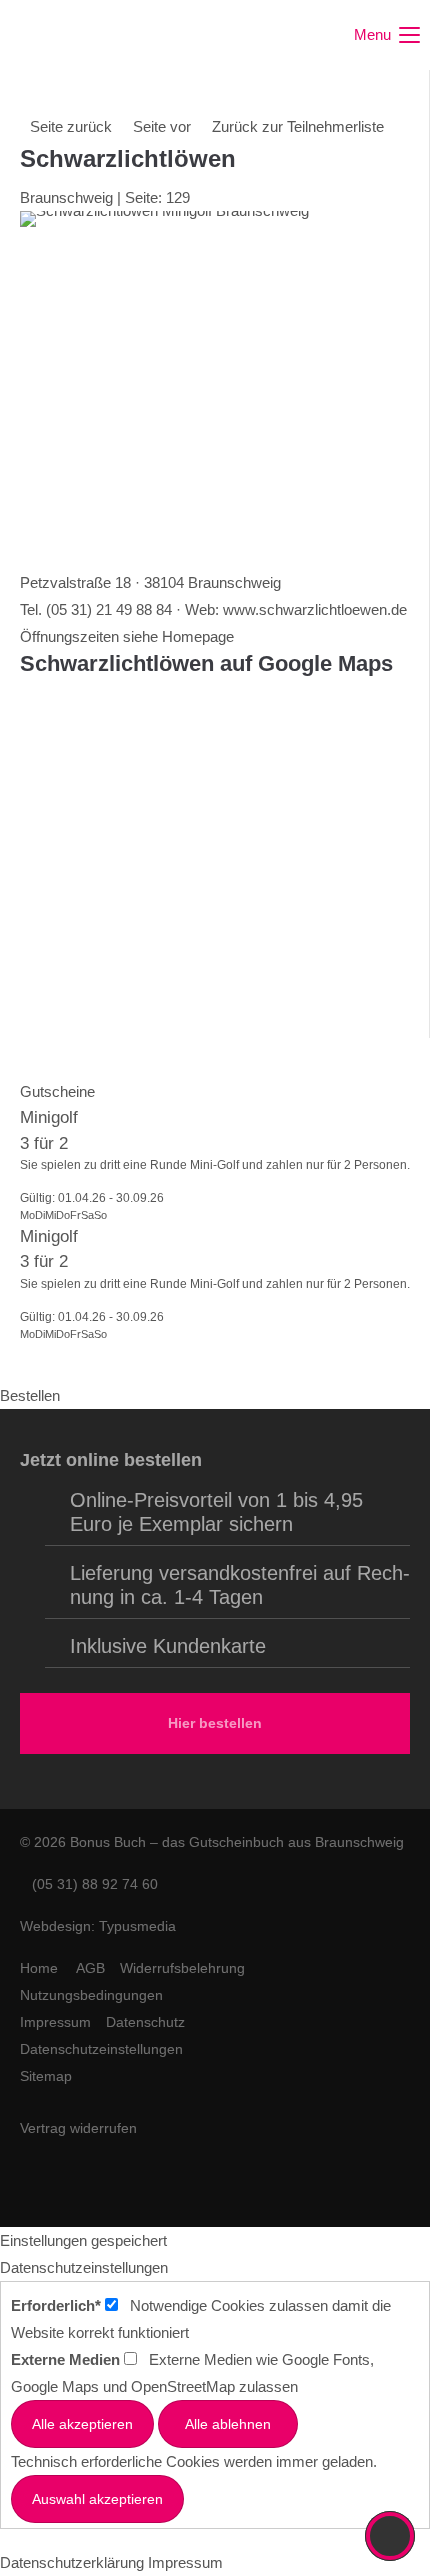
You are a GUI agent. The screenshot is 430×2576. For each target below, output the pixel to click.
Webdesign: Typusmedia (98, 1926)
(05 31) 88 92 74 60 (89, 1884)
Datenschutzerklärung (72, 2562)
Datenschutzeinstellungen (101, 2049)
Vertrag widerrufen (78, 2128)
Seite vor (162, 126)
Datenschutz (145, 2022)
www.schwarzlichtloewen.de (315, 609)
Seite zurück (71, 126)
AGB (90, 1968)
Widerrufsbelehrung (182, 1968)
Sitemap (46, 2076)
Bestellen (30, 1395)
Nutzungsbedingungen (91, 1995)
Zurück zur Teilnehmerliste (298, 126)
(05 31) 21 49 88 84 (109, 609)
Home (39, 1968)
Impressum (55, 2022)
